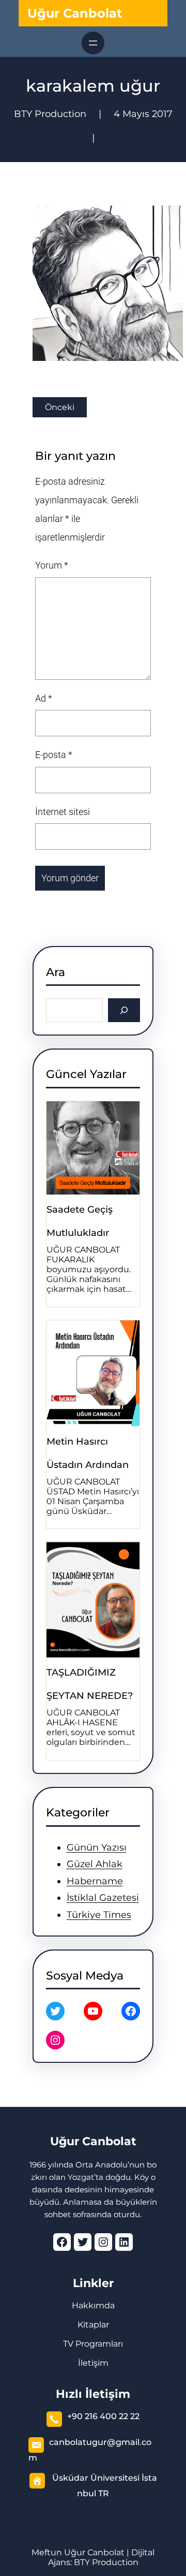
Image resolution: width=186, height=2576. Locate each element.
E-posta (54, 755)
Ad (44, 698)
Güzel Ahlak (95, 1864)
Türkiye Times (99, 1915)
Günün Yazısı (97, 1847)
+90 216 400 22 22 (103, 2416)
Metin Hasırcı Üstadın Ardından (88, 1453)
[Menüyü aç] (93, 43)
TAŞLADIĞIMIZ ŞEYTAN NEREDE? (90, 1684)
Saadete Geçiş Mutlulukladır (80, 1221)
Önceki (60, 407)
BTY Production (106, 2562)
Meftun (47, 2552)
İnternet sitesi (63, 812)
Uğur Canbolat (75, 13)
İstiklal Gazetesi (103, 1898)
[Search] (124, 1010)
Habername (95, 1881)
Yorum (52, 565)
